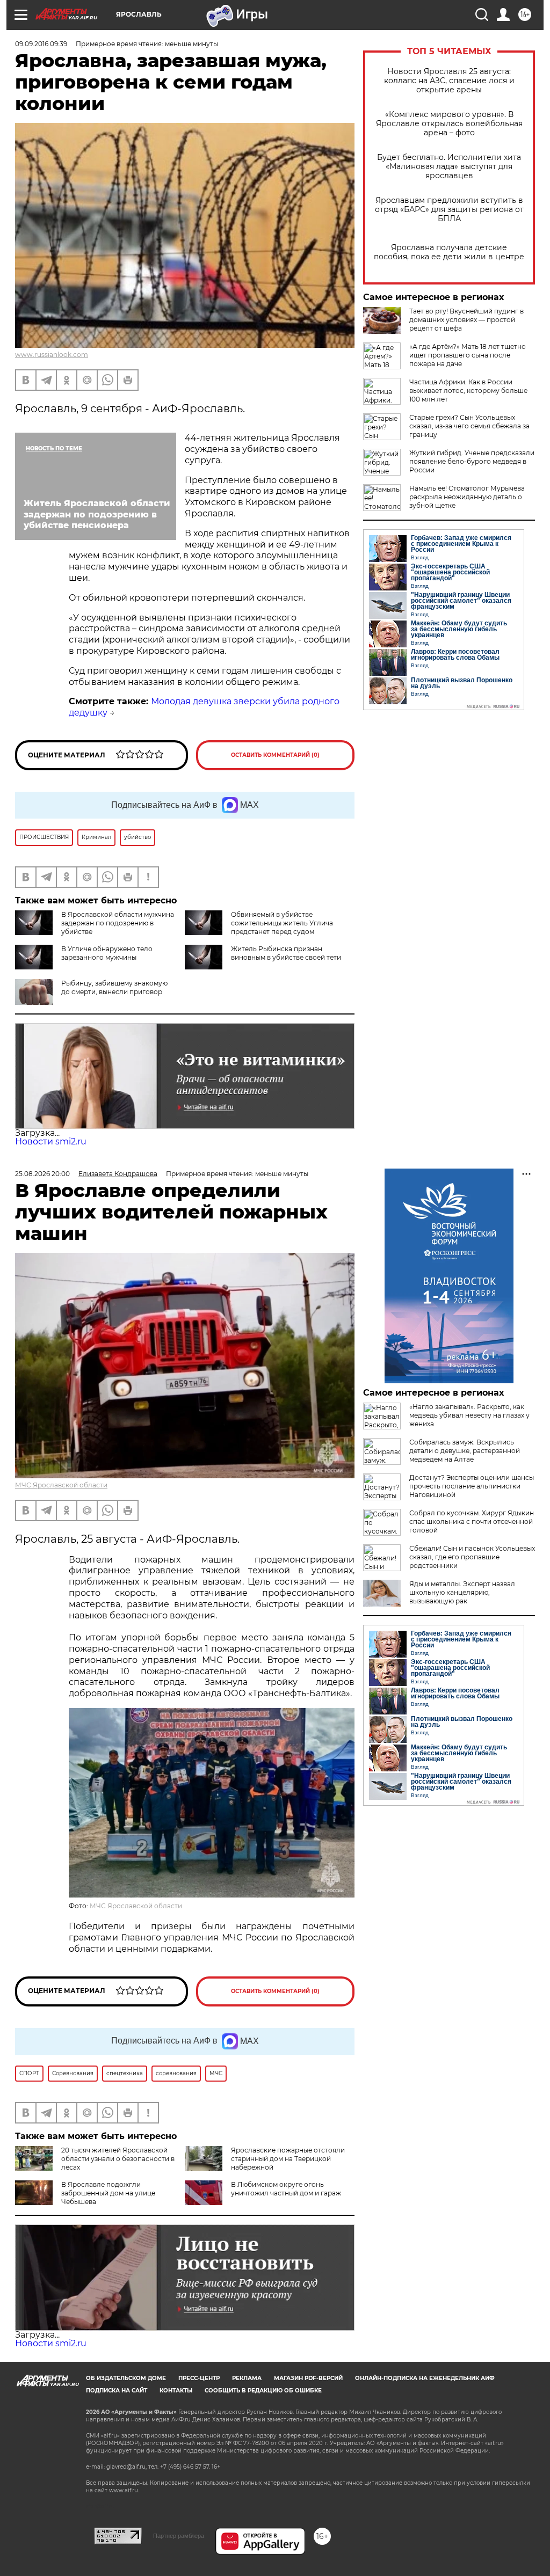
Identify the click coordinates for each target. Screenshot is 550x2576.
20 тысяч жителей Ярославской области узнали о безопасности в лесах (118, 2159)
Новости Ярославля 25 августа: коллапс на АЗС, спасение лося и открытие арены (449, 81)
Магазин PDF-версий (308, 2378)
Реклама (247, 2378)
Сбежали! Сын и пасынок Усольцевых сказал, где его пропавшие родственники (472, 1557)
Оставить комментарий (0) (275, 755)
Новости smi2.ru (51, 1141)
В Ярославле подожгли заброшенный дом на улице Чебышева (108, 2193)
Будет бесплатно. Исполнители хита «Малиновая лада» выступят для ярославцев (449, 167)
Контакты (176, 2391)
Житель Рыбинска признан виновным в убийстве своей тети (286, 953)
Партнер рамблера (179, 2536)
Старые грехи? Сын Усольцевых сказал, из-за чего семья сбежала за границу (469, 426)
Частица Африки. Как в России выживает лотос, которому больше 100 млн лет (468, 391)
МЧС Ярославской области (61, 1485)
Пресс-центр (199, 2378)
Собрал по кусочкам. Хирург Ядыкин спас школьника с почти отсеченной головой (472, 1521)
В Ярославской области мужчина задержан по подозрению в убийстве (118, 923)
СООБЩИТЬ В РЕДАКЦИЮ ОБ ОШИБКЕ (263, 2391)
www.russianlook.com (52, 355)
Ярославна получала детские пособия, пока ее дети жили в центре (449, 252)
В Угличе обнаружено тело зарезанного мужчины (107, 953)
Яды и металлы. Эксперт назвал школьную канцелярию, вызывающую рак (462, 1592)
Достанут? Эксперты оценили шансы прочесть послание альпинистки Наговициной (472, 1486)
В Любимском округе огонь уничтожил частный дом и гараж (286, 2189)
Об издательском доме (126, 2378)
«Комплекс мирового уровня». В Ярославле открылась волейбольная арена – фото (449, 124)
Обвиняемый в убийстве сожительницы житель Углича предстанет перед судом (282, 923)
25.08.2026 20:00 (42, 1174)
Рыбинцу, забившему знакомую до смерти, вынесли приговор (114, 987)
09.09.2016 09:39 (41, 44)
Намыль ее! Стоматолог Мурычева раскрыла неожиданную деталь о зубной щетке (467, 497)
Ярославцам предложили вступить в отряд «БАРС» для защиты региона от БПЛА (449, 210)
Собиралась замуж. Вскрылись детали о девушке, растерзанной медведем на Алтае (465, 1451)
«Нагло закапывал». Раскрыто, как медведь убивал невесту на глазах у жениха (469, 1415)
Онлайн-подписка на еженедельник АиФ (425, 2378)
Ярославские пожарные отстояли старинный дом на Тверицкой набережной (288, 2159)
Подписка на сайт (117, 2391)
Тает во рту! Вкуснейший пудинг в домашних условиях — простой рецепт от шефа (466, 320)
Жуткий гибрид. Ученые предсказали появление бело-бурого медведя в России (472, 461)
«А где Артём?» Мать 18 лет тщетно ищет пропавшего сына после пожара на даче (468, 355)
